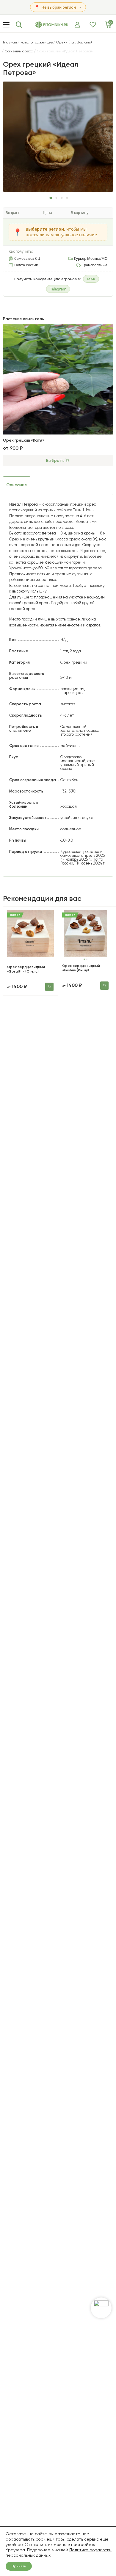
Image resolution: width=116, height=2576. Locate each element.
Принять (19, 2566)
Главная (10, 42)
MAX (91, 279)
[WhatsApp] (101, 2308)
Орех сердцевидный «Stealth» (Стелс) (26, 969)
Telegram (58, 289)
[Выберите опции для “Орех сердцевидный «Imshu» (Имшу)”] (104, 986)
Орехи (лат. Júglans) (74, 42)
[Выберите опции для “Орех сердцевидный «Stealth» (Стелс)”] (49, 987)
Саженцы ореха (19, 51)
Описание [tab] (17, 485)
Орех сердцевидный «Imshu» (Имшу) (81, 968)
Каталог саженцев (37, 42)
